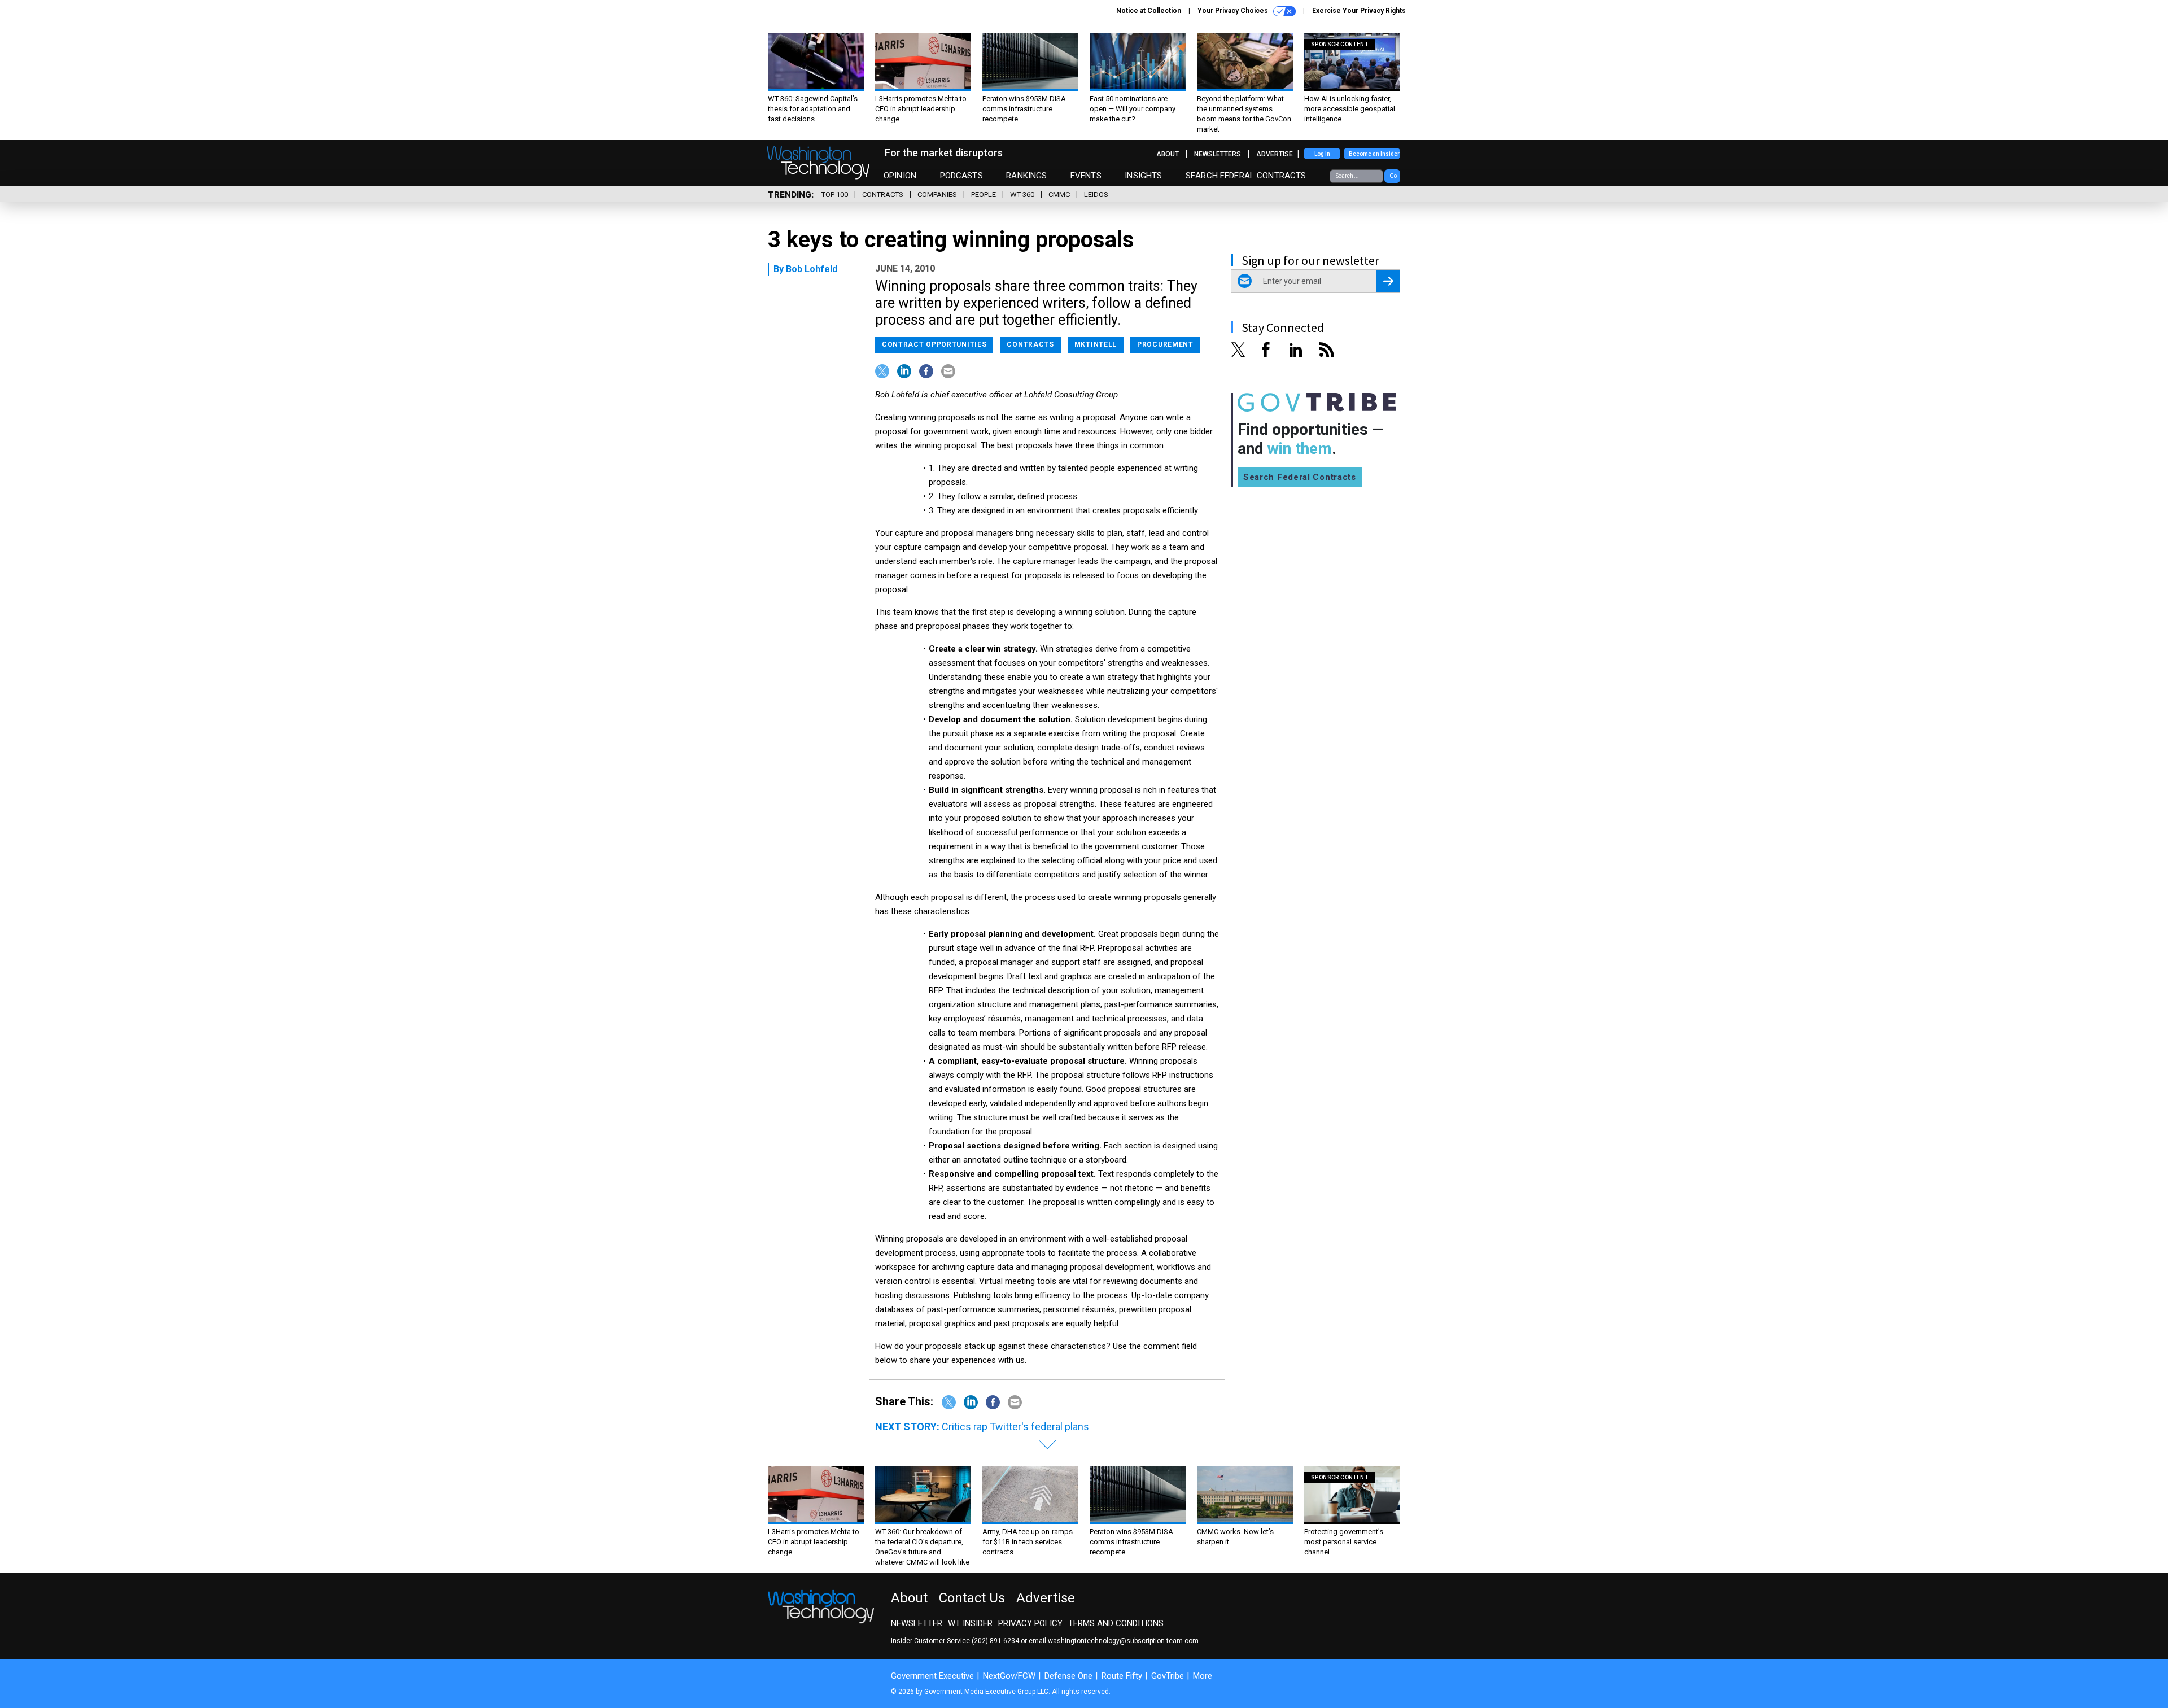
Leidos (1096, 195)
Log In (1322, 154)
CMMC (1059, 195)
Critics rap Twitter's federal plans (1015, 1427)
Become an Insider (1374, 154)
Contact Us (972, 1598)
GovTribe (1168, 1676)
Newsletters (1218, 154)
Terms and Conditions (1116, 1623)
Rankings (1026, 176)
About (1168, 154)
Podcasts (961, 176)
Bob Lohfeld (812, 269)
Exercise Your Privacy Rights (1359, 11)
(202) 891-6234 (995, 1641)
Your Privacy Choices (1234, 11)
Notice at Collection (1149, 11)
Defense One (1068, 1676)
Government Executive (932, 1676)
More (1203, 1676)
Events (1086, 176)
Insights (1143, 176)
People (984, 195)
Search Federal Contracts (1246, 176)
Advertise (1275, 154)
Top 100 (835, 195)
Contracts (883, 195)
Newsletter (917, 1623)
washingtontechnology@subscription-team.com (1123, 1641)
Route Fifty (1122, 1676)
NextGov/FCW (1009, 1676)
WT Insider (970, 1623)
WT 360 (1022, 195)
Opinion (900, 176)
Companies (937, 195)
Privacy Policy (1030, 1623)
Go (1393, 176)
